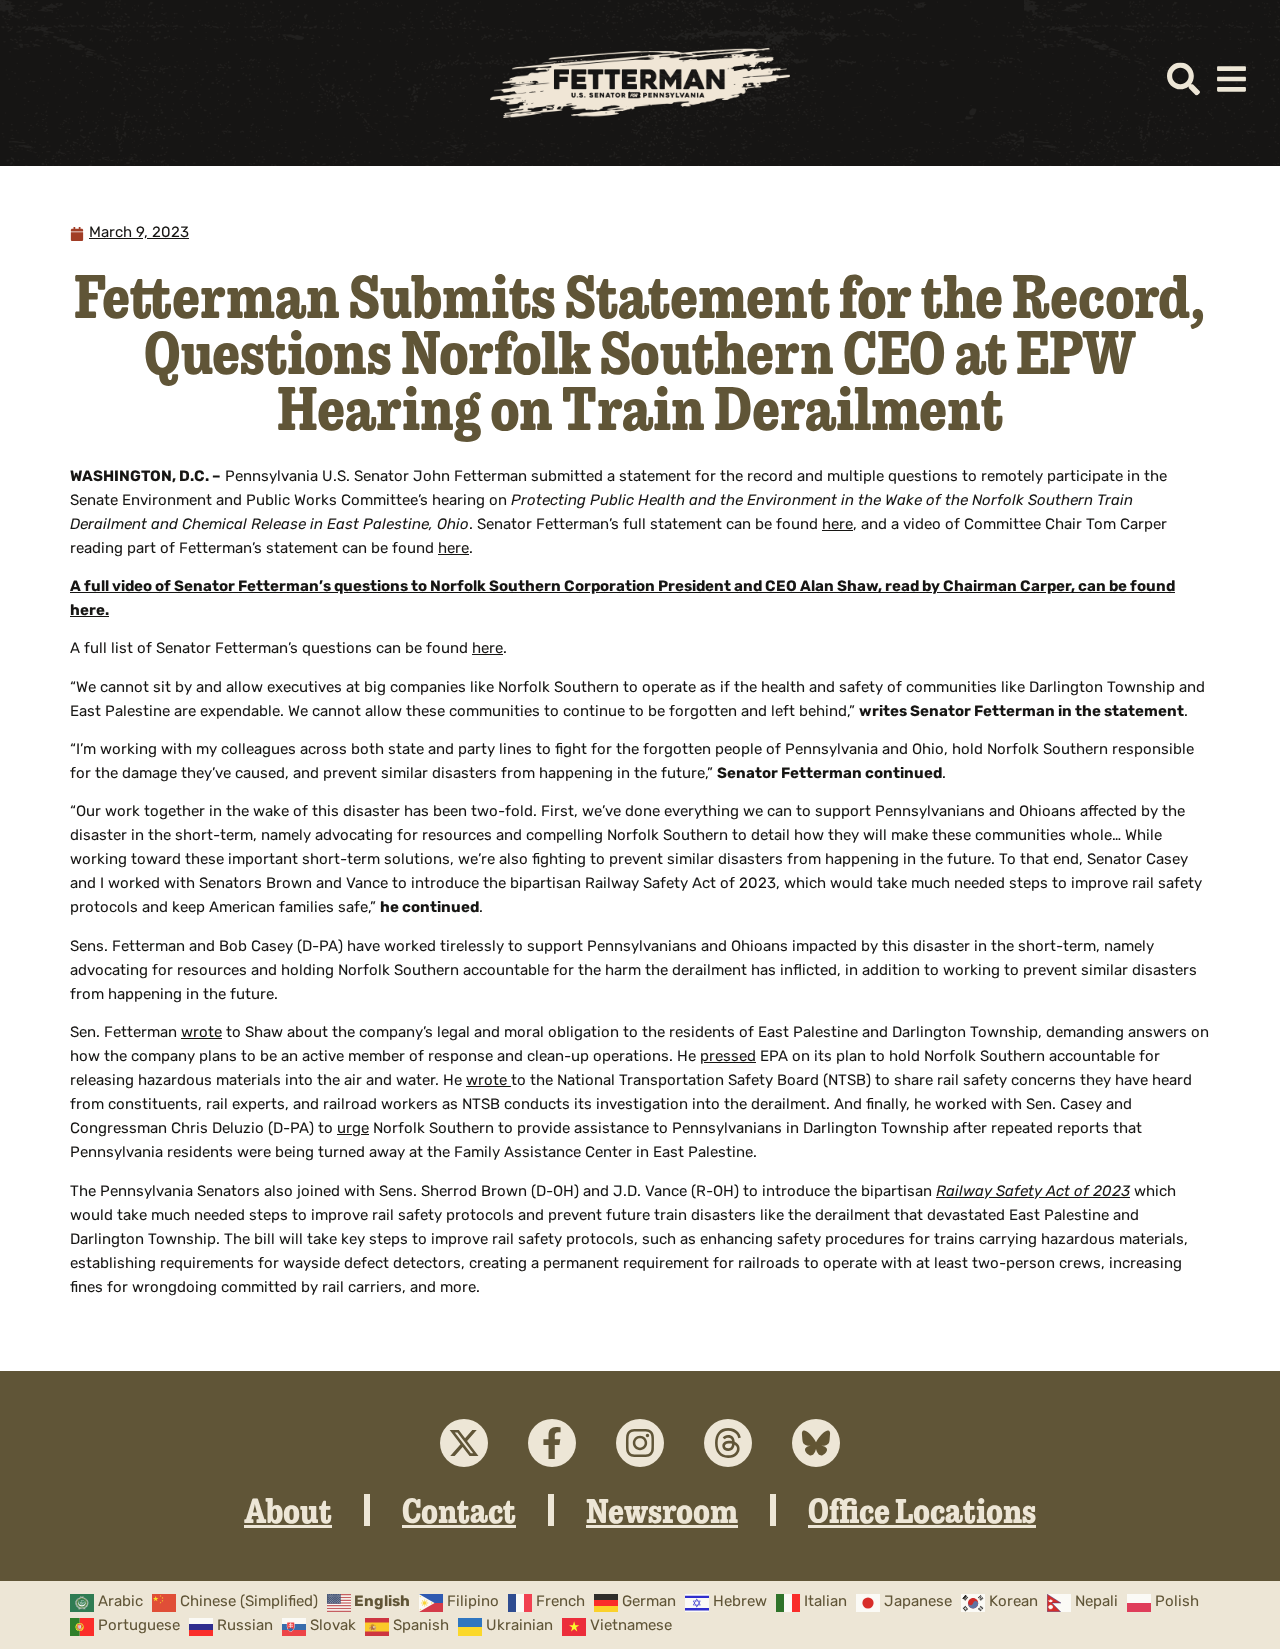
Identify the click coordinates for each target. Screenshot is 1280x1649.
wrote (201, 1033)
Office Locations (922, 1509)
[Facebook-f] (552, 1443)
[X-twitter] (464, 1443)
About (288, 1509)
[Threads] (728, 1443)
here (837, 525)
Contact (459, 1509)
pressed (728, 1057)
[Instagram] (640, 1443)
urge (353, 1129)
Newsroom (662, 1509)
